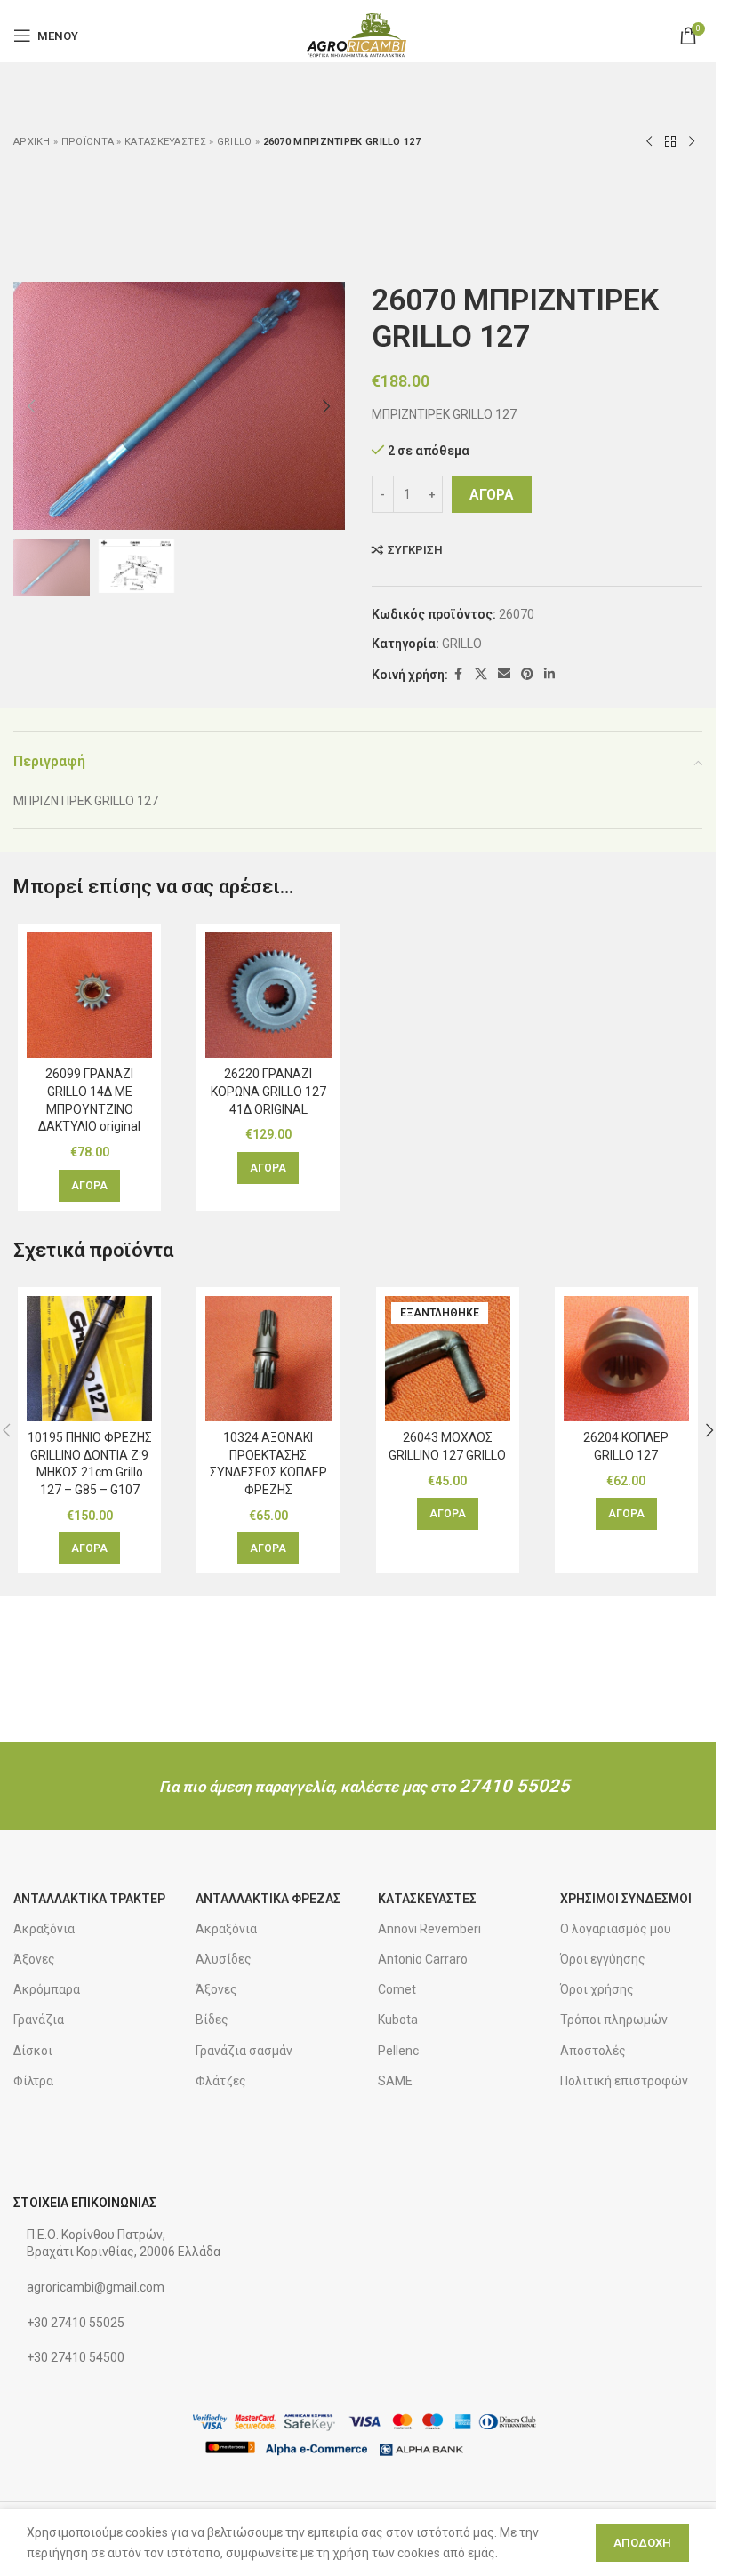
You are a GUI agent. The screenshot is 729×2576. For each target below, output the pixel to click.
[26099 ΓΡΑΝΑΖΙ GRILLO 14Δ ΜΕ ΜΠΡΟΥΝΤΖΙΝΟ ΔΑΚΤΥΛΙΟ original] (89, 995)
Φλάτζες (221, 2081)
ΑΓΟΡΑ (492, 495)
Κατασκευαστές (165, 142)
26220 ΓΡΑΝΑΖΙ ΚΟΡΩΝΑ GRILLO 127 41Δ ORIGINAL (268, 1091)
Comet (397, 1989)
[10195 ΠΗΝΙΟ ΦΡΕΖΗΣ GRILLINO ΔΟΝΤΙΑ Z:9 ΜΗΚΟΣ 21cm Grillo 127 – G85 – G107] (89, 1359)
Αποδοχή (642, 2543)
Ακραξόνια (44, 1929)
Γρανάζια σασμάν (244, 2051)
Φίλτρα (33, 2081)
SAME (395, 2081)
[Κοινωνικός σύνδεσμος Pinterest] (527, 674)
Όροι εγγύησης (603, 1959)
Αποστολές (593, 2051)
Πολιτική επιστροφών (624, 2081)
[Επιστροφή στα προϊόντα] (670, 142)
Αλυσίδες (224, 1959)
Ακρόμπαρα (47, 1989)
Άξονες (34, 1959)
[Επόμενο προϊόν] (692, 142)
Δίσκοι (33, 2051)
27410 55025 (514, 1786)
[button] (31, 406)
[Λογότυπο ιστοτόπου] (358, 35)
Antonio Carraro (423, 1959)
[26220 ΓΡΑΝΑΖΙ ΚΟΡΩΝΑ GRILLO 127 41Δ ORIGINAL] (268, 995)
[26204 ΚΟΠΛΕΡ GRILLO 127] (626, 1359)
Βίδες (212, 2020)
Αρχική (32, 142)
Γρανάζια (39, 2020)
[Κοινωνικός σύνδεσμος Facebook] (459, 674)
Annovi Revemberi (429, 1929)
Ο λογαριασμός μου (616, 1929)
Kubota (398, 2020)
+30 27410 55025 (76, 2323)
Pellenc (398, 2051)
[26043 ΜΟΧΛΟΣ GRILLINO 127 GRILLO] (448, 1359)
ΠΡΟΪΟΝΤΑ (88, 142)
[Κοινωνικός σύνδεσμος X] (481, 674)
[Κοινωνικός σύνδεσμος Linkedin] (549, 674)
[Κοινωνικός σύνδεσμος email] (504, 674)
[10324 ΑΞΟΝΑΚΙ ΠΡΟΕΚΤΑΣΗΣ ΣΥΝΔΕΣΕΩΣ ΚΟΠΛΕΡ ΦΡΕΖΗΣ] (268, 1359)
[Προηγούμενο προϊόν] (649, 142)
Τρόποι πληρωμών (614, 2020)
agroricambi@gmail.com (96, 2287)
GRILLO (235, 142)
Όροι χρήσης (597, 1989)
